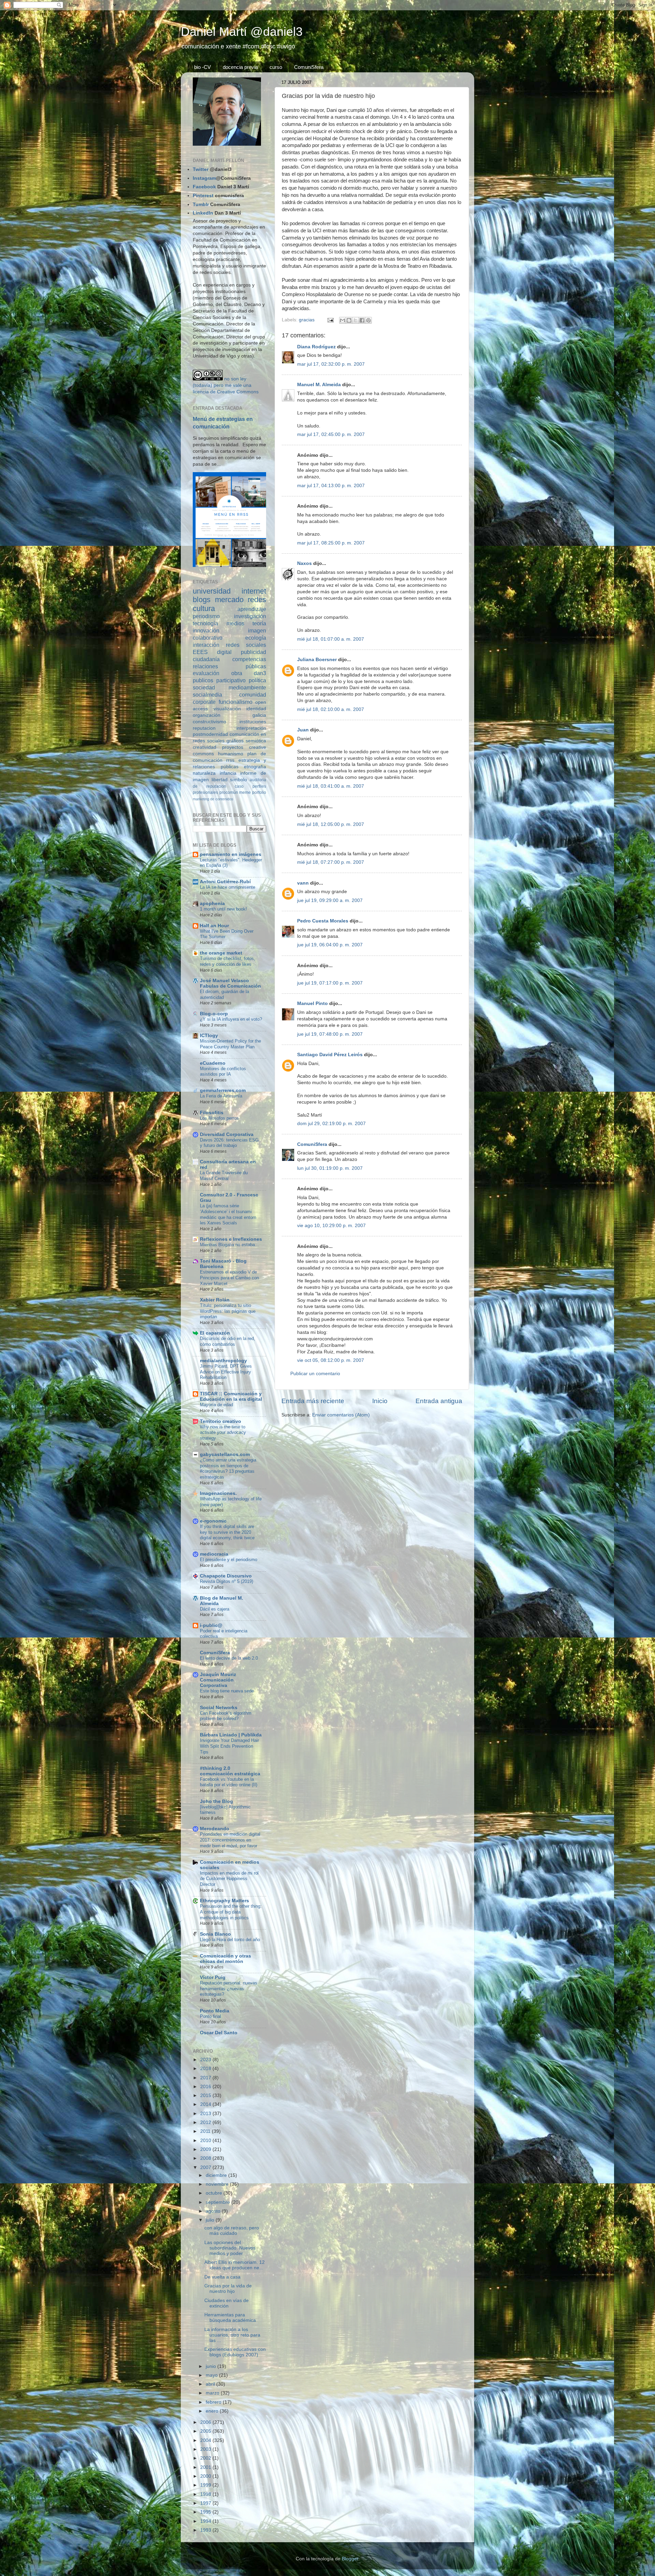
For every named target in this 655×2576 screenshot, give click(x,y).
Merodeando (215, 1829)
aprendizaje (252, 609)
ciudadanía (206, 659)
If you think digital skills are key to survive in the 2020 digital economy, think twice (227, 1532)
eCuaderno (213, 1063)
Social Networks (219, 1708)
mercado (229, 600)
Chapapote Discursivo (226, 1576)
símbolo (238, 780)
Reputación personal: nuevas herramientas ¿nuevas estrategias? (229, 1989)
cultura (204, 608)
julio (211, 2220)
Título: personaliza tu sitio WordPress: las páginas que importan (228, 1311)
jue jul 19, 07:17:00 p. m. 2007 (330, 983)
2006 (206, 2422)
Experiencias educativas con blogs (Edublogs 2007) (235, 2352)
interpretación (251, 728)
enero (213, 2411)
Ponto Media (215, 2011)
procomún (229, 792)
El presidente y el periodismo (229, 1560)
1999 (206, 2485)
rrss (230, 760)
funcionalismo (236, 702)
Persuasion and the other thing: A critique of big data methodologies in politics (231, 1912)
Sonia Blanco (215, 1934)
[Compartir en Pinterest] (368, 320)
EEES (200, 652)
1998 (206, 2494)
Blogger (350, 2559)
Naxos (304, 563)
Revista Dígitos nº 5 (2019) (227, 1581)
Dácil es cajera (215, 1609)
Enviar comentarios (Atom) (341, 1415)
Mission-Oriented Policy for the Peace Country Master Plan (230, 1044)
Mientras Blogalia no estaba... (229, 1245)
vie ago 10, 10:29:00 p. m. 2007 (331, 1226)
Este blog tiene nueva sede (227, 1691)
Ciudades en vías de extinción (227, 2303)
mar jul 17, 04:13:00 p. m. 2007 (331, 486)
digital (224, 652)
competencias (249, 659)
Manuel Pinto (312, 1003)
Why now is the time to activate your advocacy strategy (223, 1432)
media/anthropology (223, 1361)
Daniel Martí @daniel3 (242, 32)
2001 (206, 2467)
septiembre (219, 2202)
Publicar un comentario (315, 1374)
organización (207, 715)
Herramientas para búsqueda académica (230, 2318)
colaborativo (208, 638)
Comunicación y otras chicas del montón (225, 1959)
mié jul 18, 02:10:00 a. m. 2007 (331, 709)
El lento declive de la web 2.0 (229, 1658)
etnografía (255, 767)
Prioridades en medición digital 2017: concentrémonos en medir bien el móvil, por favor (230, 1840)
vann (303, 883)
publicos (203, 680)
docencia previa (240, 67)
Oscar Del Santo (219, 2033)
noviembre (218, 2184)
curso (276, 67)
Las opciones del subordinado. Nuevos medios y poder (230, 2248)
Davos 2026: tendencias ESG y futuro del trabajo (229, 1143)
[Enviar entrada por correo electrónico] (330, 320)
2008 (206, 2158)
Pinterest (203, 196)
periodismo (206, 616)
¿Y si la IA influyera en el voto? (231, 1019)
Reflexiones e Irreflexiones (231, 1239)
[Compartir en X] (355, 320)
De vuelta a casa (222, 2277)
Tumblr (201, 205)
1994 (206, 2521)
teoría (259, 623)
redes (257, 600)
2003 (206, 2449)
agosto (214, 2211)
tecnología (205, 623)
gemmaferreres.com (223, 1090)
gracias (307, 320)
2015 (206, 2095)
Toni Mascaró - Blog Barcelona (223, 1264)
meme (245, 792)
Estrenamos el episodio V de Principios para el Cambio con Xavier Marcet (229, 1278)
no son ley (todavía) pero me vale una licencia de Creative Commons (226, 385)
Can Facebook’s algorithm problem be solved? (226, 1716)
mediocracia (214, 1554)
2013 (206, 2114)
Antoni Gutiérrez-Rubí (225, 882)
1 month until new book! (223, 909)
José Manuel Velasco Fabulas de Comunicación (230, 983)
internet (254, 591)
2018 (206, 2069)
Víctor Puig (213, 1977)
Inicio (380, 1401)
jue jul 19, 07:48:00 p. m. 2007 (330, 1034)
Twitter (201, 169)
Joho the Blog (216, 1801)
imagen (257, 630)
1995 (206, 2512)
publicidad (253, 652)
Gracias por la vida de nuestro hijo (228, 2289)
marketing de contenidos (213, 799)
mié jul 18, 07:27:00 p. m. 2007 (331, 862)
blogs (202, 600)
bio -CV (202, 67)
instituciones (253, 722)
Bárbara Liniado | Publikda (231, 1735)
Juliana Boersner (317, 660)
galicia (259, 715)
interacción (206, 645)
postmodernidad (210, 734)
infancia (228, 773)
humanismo (231, 754)
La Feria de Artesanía (221, 1096)
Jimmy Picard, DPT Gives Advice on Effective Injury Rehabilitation (226, 1372)
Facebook (204, 187)
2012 (206, 2122)
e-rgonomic (213, 1521)
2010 (206, 2141)
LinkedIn (203, 213)
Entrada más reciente (313, 1401)
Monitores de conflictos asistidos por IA (223, 1072)
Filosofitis (212, 1113)
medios (235, 623)
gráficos (235, 741)
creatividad (205, 747)
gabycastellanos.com (225, 1454)
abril (211, 2384)
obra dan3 (249, 673)
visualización (227, 709)
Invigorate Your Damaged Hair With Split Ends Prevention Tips (229, 1746)
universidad (212, 591)
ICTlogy (209, 1036)
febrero (214, 2402)
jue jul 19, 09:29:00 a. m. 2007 (330, 900)
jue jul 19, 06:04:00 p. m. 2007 (330, 945)
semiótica (256, 741)
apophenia (212, 904)
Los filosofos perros (219, 1118)
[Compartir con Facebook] (362, 320)
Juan (303, 730)
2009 (206, 2149)
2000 (206, 2476)
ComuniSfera (309, 67)
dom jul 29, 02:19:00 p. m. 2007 (331, 1124)
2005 (206, 2431)
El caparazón (215, 1333)
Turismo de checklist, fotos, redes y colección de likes (228, 961)
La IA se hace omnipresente (228, 887)
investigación (250, 616)
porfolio (259, 792)
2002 (206, 2458)
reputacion (204, 728)
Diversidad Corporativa (227, 1134)
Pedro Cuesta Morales (323, 921)
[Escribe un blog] (349, 320)
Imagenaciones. (218, 1493)
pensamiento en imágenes (231, 854)
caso (239, 786)
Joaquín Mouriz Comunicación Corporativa (218, 1680)
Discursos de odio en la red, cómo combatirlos (228, 1341)
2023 (206, 2060)
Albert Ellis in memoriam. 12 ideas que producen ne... (235, 2265)
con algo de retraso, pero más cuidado (232, 2231)
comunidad (253, 695)
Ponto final (210, 2016)
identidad (256, 709)
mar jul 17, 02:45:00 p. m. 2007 (331, 434)
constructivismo (209, 722)
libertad (220, 780)
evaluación (206, 673)
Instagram (204, 178)
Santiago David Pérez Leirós (330, 1055)
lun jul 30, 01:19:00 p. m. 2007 (330, 1168)
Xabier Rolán (215, 1300)
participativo (231, 680)
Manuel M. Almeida (319, 385)
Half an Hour (214, 926)
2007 (206, 2167)
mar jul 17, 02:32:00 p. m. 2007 (331, 364)
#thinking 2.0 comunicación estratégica (230, 1771)
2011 (206, 2131)
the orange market (221, 953)
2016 (206, 2087)
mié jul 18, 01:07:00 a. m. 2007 (331, 639)
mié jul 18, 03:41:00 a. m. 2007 (331, 786)
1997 (206, 2503)
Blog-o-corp (214, 1014)
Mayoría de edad (216, 1405)
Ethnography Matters (224, 1901)
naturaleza (204, 773)
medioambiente (247, 687)
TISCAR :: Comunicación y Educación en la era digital (231, 1396)
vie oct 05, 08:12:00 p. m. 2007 (331, 1360)
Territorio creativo (221, 1421)
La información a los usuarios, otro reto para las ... (232, 2335)
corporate (204, 702)
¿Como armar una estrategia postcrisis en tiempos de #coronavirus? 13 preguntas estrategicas (228, 1468)
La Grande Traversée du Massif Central (224, 1176)
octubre (215, 2193)
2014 (206, 2104)
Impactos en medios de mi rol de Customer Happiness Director (229, 1879)
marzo (213, 2393)
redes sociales (246, 645)
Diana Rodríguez (316, 347)
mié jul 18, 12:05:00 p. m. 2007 (331, 824)
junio (212, 2366)
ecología (256, 638)
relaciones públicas (229, 666)
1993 (206, 2530)
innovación (206, 630)
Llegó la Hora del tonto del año (230, 1940)
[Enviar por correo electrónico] (343, 320)
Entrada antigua (439, 1401)
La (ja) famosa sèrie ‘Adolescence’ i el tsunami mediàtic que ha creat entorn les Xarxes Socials (228, 1214)
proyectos (233, 747)
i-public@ (211, 1625)
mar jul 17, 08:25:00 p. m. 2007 (331, 543)
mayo (212, 2375)
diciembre (217, 2175)
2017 (206, 2078)
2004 (206, 2440)
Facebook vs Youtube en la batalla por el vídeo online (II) (229, 1782)
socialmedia (207, 695)
